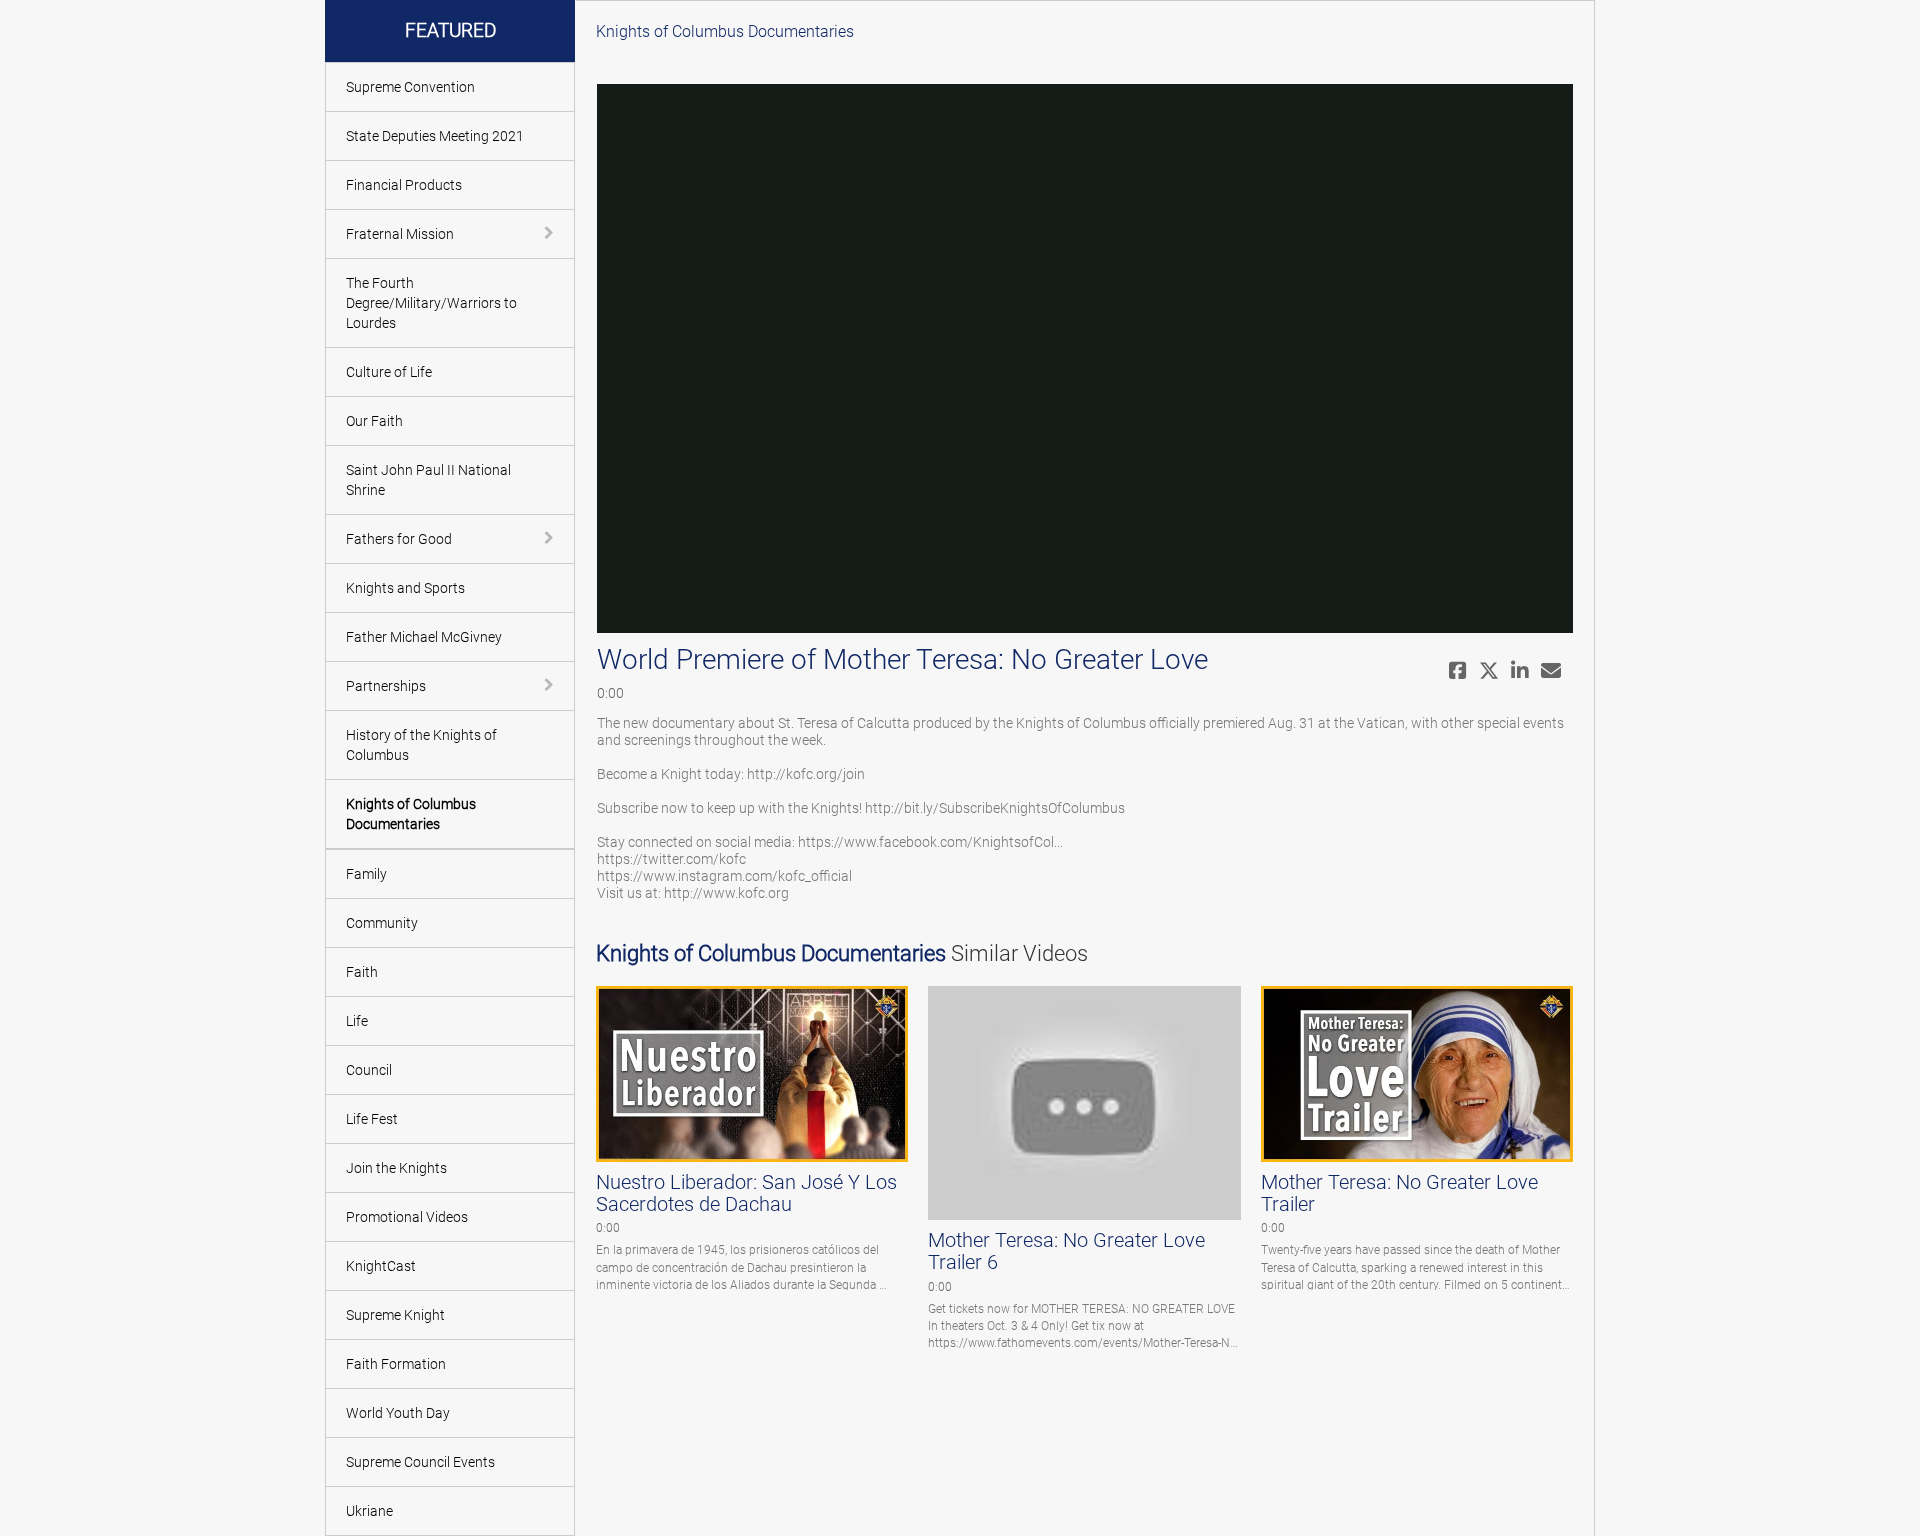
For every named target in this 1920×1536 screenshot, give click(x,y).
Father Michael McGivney (424, 637)
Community (382, 923)
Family (366, 874)
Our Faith (374, 421)
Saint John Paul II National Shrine (428, 480)
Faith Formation (396, 1364)
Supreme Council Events (420, 1462)
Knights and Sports (405, 588)
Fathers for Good (399, 539)
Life (357, 1021)
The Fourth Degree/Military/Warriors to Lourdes (431, 303)
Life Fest (372, 1119)
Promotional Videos (407, 1217)
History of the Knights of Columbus (421, 745)
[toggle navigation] (551, 233)
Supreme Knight (395, 1315)
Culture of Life (389, 372)
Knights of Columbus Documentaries (411, 814)
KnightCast (381, 1266)
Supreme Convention (410, 87)
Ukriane (369, 1511)
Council (369, 1070)
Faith (362, 972)
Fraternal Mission (400, 234)
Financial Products (404, 185)
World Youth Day (398, 1413)
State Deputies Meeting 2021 (435, 136)
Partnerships (386, 686)
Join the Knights (396, 1168)
